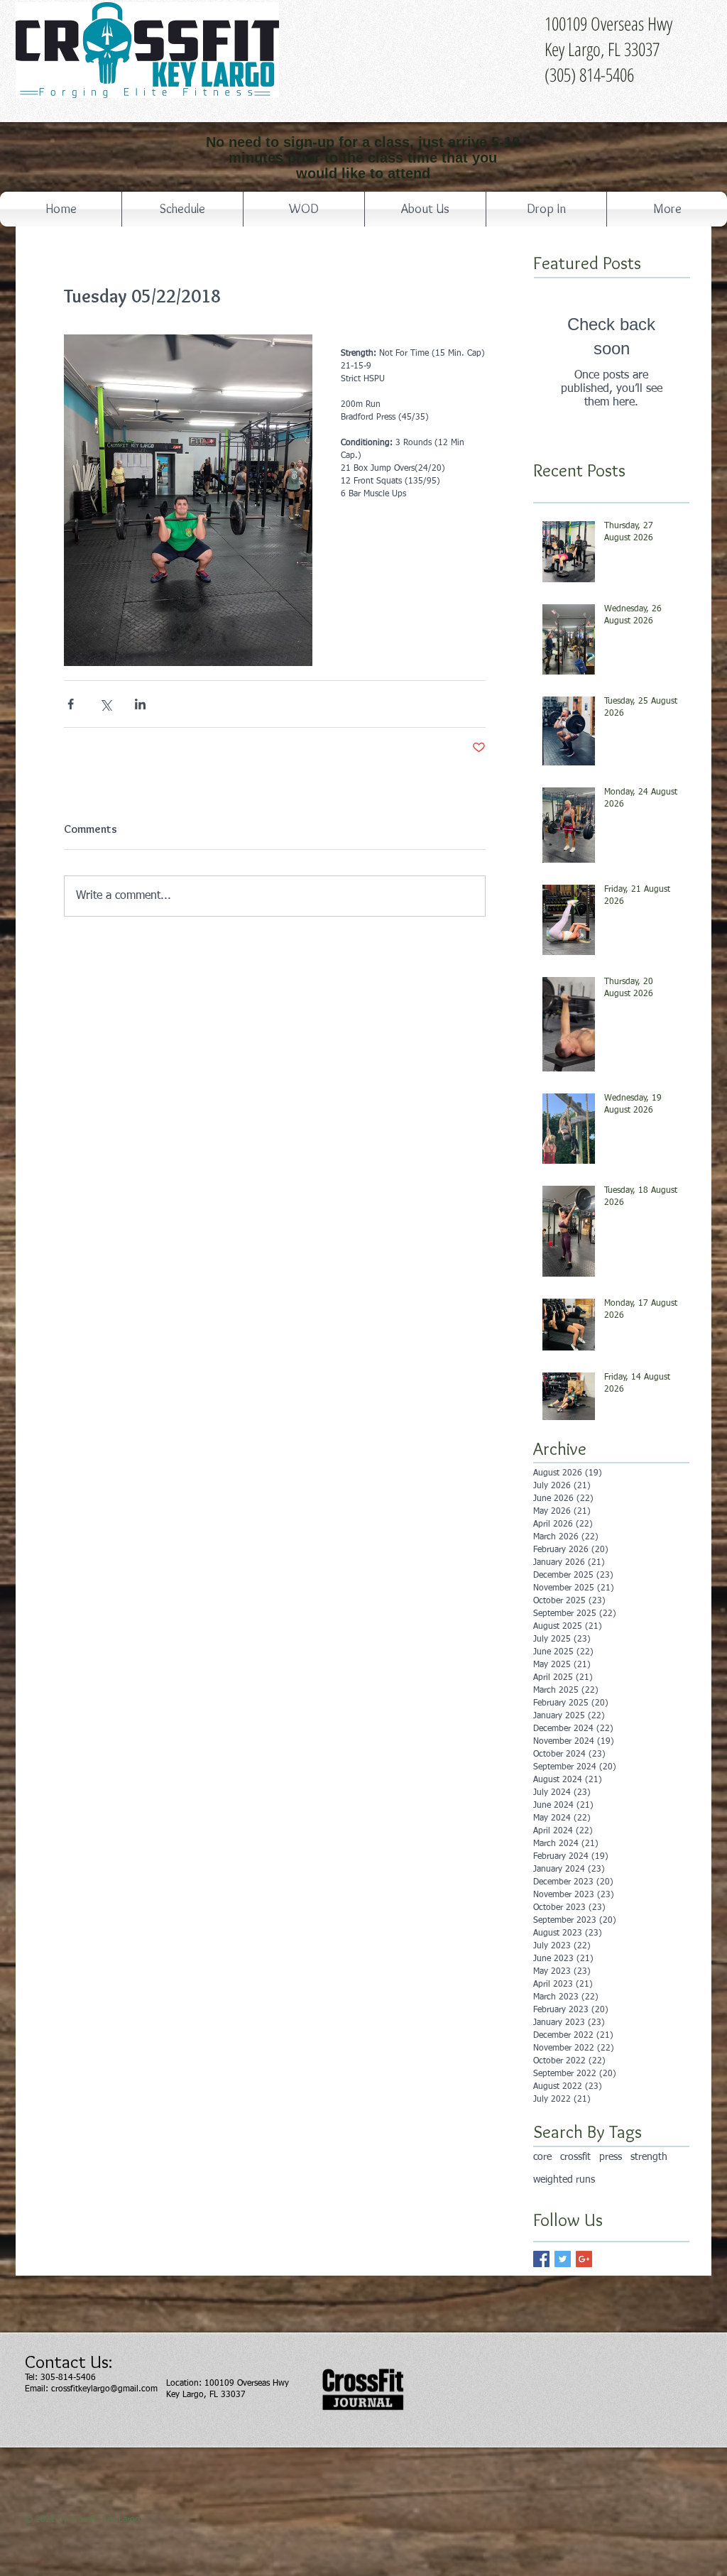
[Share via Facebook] (71, 704)
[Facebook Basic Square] (541, 2259)
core (542, 2157)
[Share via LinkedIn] (140, 704)
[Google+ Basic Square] (584, 2259)
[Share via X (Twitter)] (105, 704)
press (611, 2157)
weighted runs (564, 2180)
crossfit (575, 2157)
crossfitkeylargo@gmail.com (104, 2389)
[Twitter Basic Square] (563, 2259)
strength (649, 2157)
